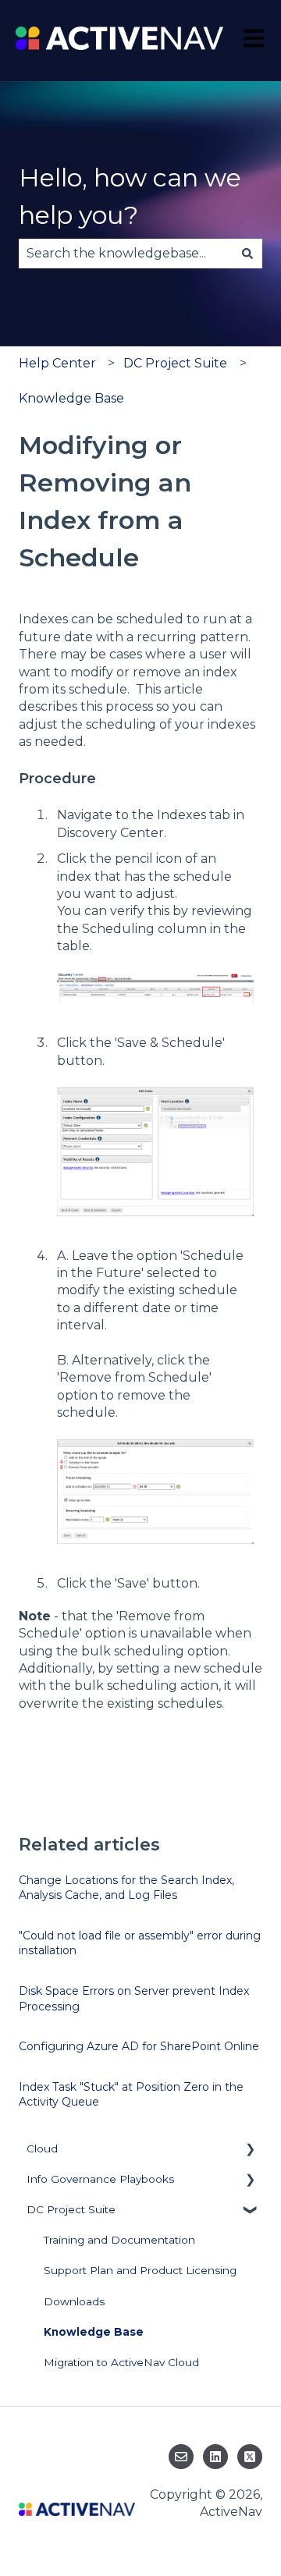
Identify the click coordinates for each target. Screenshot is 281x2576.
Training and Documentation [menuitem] (119, 2240)
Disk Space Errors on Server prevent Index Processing (134, 1999)
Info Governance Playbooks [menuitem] (100, 2179)
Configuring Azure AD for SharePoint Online (139, 2046)
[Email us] (181, 2457)
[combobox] (126, 254)
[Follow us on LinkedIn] (215, 2457)
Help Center (57, 363)
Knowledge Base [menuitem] (94, 2332)
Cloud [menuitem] (42, 2148)
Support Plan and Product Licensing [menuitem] (140, 2270)
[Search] (247, 254)
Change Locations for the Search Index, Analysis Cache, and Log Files (126, 1888)
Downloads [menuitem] (74, 2301)
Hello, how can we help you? (130, 196)
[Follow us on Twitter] (250, 2457)
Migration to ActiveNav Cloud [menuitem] (121, 2362)
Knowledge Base (71, 398)
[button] (250, 2151)
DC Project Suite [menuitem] (71, 2209)
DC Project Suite (175, 363)
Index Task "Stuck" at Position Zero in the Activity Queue (131, 2095)
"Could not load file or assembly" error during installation (140, 1943)
